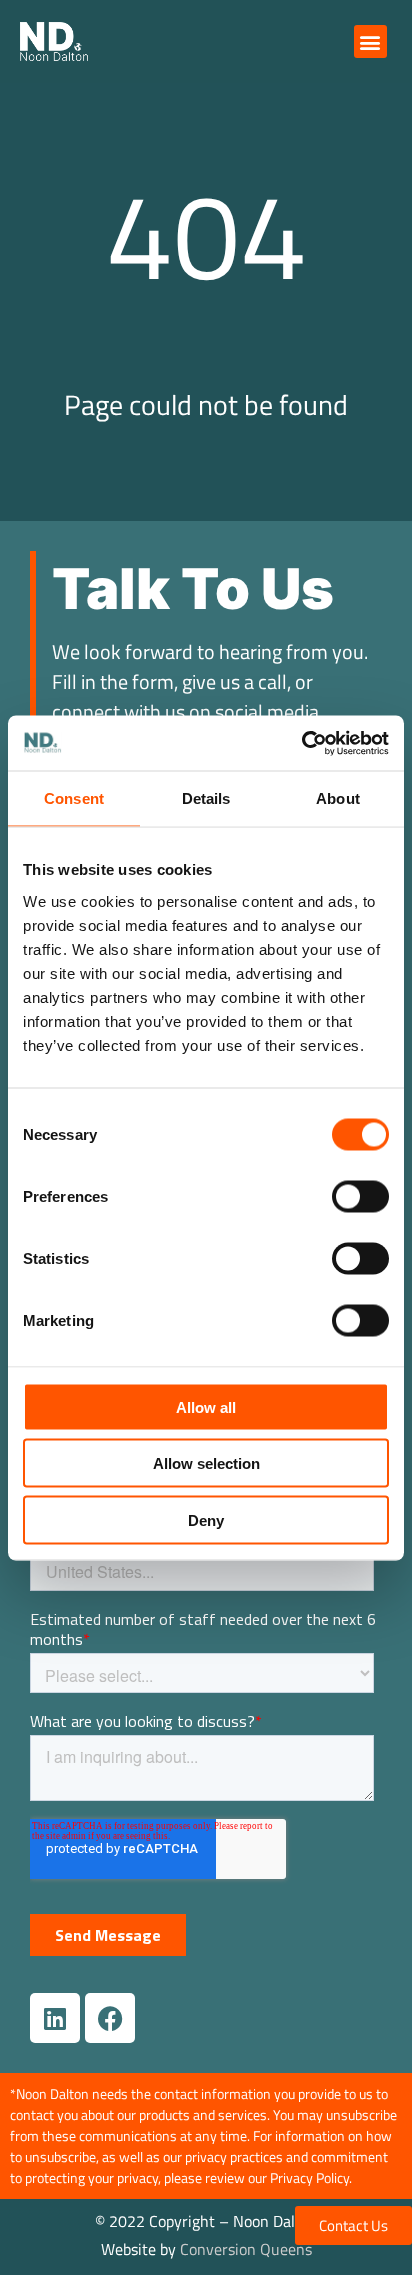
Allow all (206, 1406)
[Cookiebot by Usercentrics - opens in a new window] (301, 743)
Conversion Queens (246, 2249)
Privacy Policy (309, 2177)
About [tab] (338, 798)
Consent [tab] (74, 798)
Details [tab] (206, 798)
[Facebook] (110, 2018)
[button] (370, 41)
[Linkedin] (55, 2018)
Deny (206, 1519)
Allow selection (206, 1463)
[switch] (360, 1196)
